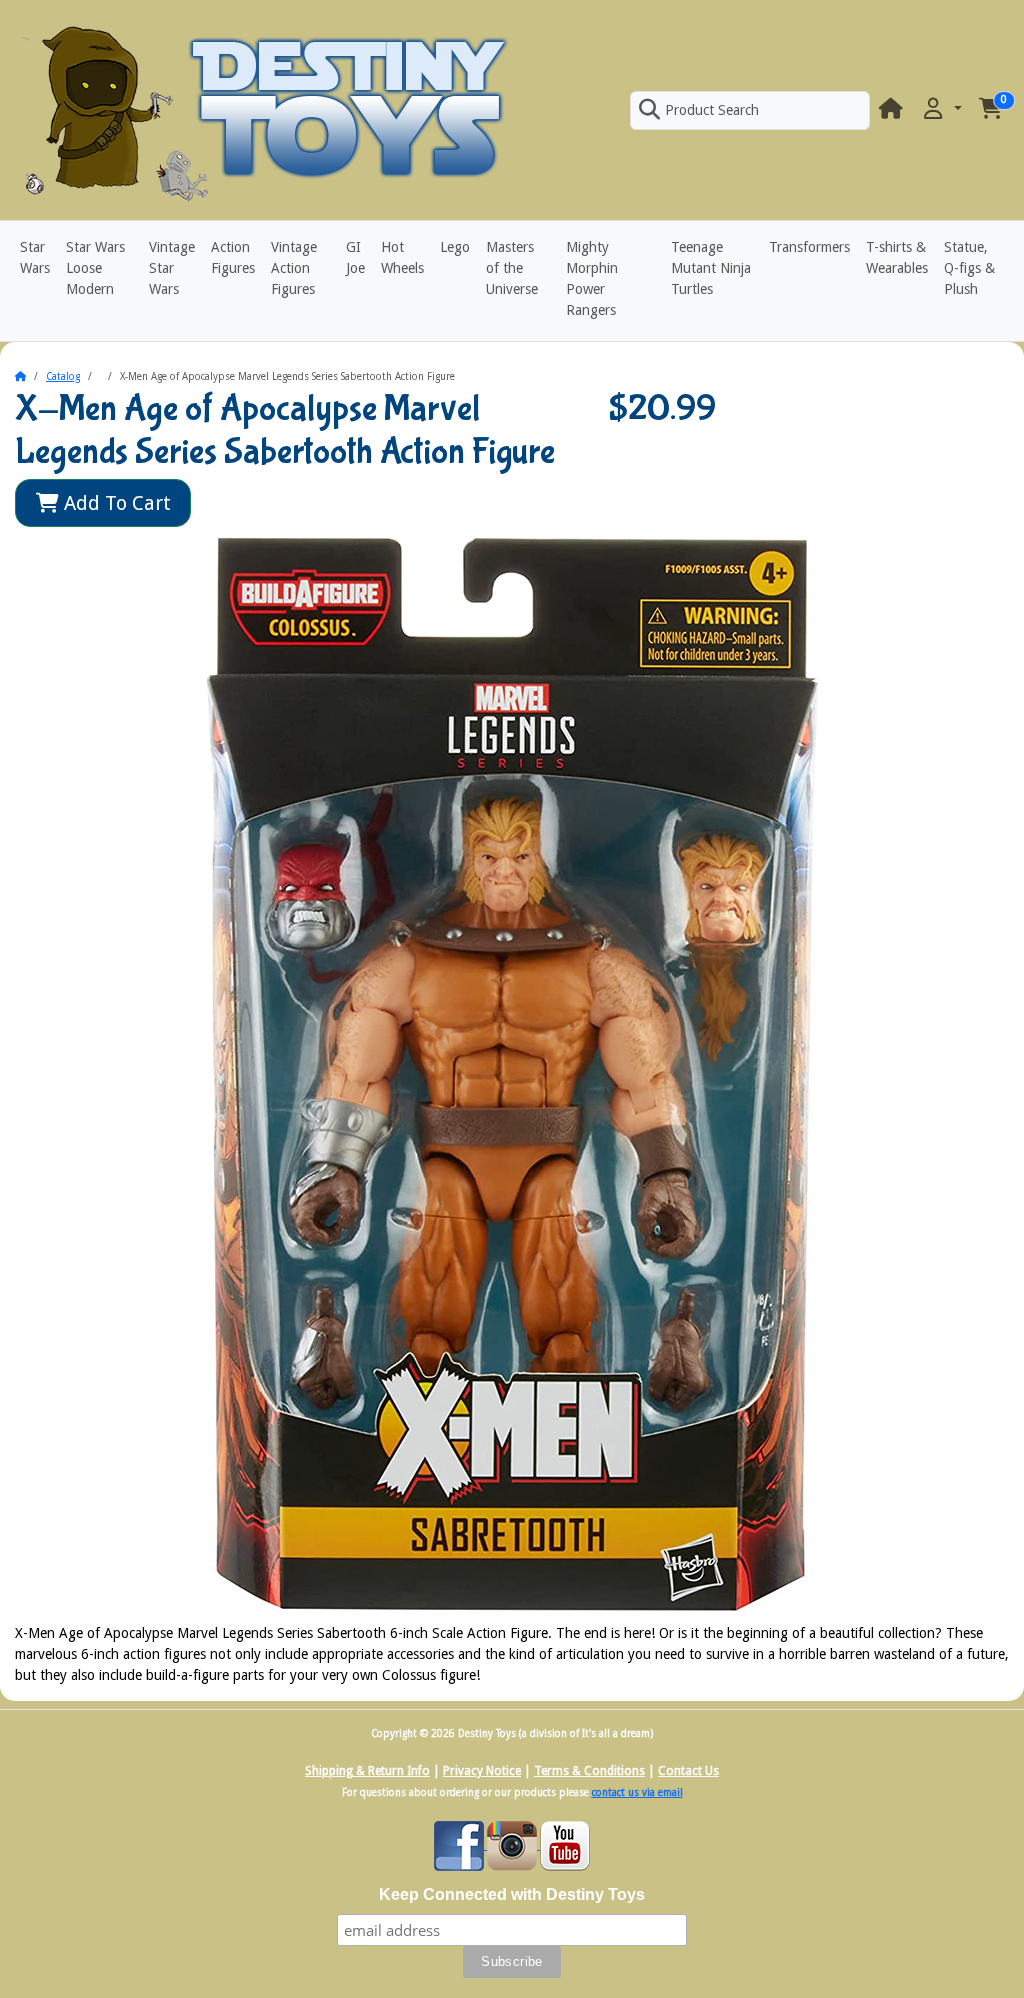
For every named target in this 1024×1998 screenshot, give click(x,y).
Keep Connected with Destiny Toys (512, 1894)
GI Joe (355, 257)
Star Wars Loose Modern (95, 268)
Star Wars (35, 257)
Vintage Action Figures (294, 268)
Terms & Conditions (589, 1771)
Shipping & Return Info (367, 1771)
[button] (941, 109)
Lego (455, 247)
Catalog (63, 376)
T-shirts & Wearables (897, 257)
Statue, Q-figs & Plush (969, 268)
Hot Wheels (402, 257)
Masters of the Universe (512, 268)
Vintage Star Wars (172, 268)
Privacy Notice (482, 1771)
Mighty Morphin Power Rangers (592, 278)
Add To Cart (115, 503)
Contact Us (688, 1771)
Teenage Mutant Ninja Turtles (711, 268)
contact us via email (637, 1792)
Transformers (809, 247)
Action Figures (233, 257)
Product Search (712, 110)
